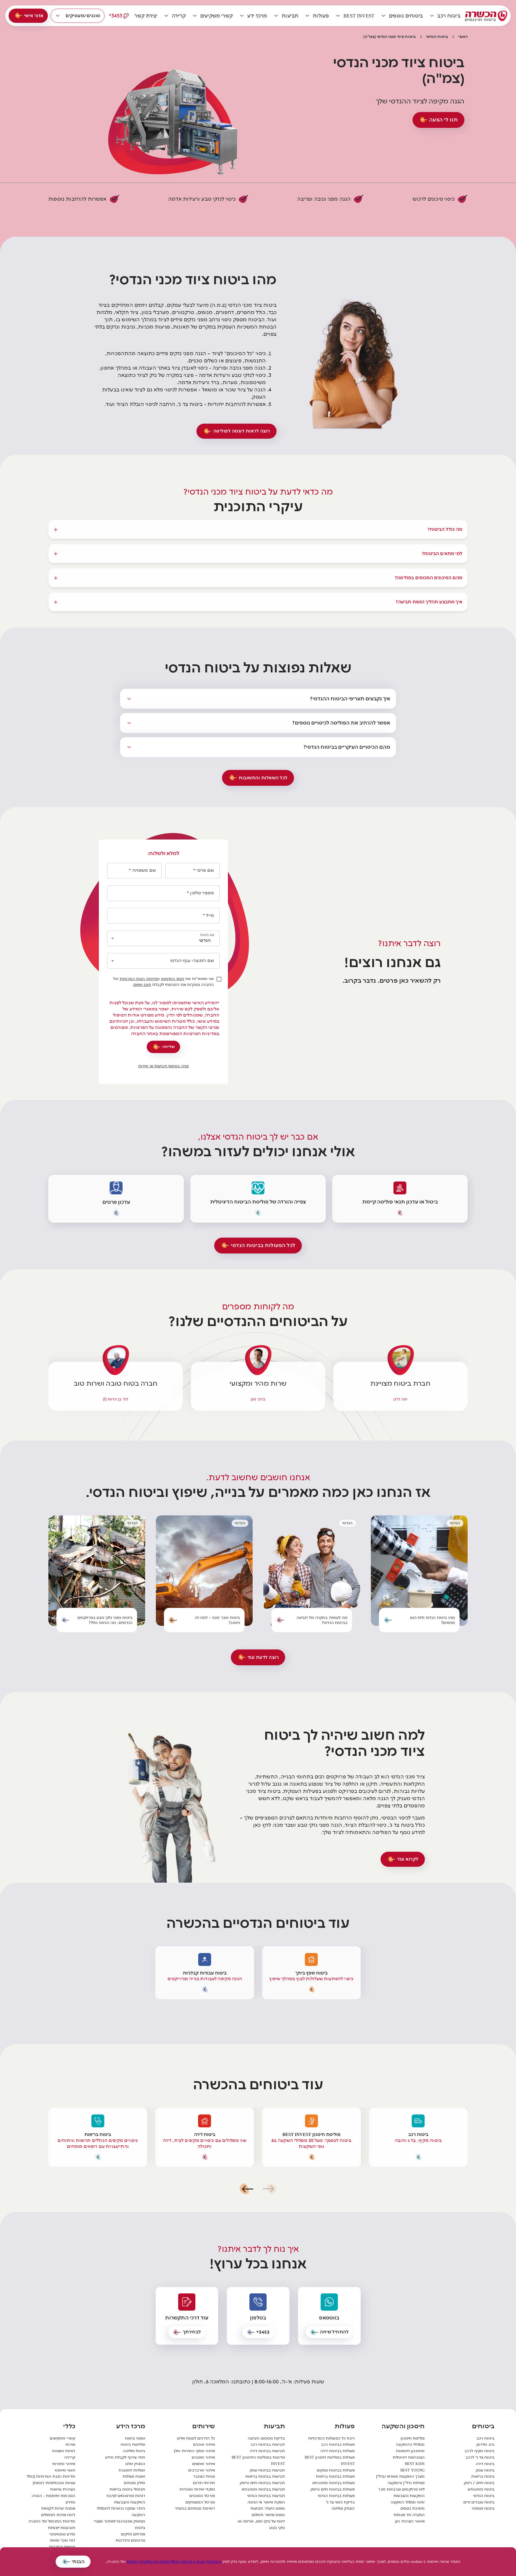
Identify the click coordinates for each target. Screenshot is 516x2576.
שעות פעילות (134, 2476)
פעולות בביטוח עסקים (336, 2470)
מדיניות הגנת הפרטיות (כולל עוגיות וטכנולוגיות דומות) (51, 2480)
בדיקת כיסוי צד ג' (340, 2502)
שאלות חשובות (132, 2470)
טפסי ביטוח (135, 2438)
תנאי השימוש (173, 979)
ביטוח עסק (485, 2470)
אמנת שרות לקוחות (58, 2508)
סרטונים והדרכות (130, 2540)
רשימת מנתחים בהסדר (195, 2508)
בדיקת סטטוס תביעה (266, 2438)
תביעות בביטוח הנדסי (266, 2496)
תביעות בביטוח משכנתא (263, 2489)
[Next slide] (246, 2189)
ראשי (463, 37)
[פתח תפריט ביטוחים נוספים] (384, 16)
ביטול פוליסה (134, 2451)
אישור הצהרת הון (410, 2521)
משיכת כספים (413, 2508)
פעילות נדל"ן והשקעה (406, 2483)
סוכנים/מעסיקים (83, 16)
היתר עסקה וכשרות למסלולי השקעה (121, 2512)
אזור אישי (34, 16)
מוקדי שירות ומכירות (197, 2489)
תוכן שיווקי (142, 985)
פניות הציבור (204, 2476)
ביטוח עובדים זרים (479, 2502)
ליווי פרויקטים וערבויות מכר (401, 2489)
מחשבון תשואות (410, 2451)
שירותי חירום (204, 2483)
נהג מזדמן (485, 2445)
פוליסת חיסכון (413, 2438)
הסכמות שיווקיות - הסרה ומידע (53, 2499)
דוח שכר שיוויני (62, 2540)
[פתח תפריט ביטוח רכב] (432, 16)
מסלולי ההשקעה (410, 2445)
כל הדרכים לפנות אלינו (196, 2438)
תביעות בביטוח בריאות (265, 2476)
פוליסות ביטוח (133, 2445)
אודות (70, 2445)
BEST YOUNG (413, 2470)
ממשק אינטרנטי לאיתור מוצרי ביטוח (119, 2525)
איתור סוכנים (204, 2445)
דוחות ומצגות (64, 2451)
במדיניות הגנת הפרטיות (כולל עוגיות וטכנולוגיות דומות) (174, 2562)
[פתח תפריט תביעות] (276, 16)
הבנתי (78, 2562)
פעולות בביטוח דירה (338, 2451)
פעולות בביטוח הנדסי (336, 2496)
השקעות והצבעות (409, 2496)
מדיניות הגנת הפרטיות (139, 979)
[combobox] (161, 961)
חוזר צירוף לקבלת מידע (125, 2457)
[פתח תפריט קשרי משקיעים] (195, 16)
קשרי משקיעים (62, 2438)
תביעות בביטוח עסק (267, 2470)
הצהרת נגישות (63, 2489)
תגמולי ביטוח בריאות (127, 2489)
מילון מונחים (135, 2483)
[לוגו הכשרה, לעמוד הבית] (486, 16)
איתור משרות (64, 2464)
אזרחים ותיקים (133, 2534)
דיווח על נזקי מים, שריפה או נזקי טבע (261, 2525)
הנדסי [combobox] (205, 940)
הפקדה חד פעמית (409, 2515)
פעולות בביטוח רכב (338, 2445)
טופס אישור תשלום (268, 2515)
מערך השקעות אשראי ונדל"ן (400, 2476)
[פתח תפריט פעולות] (307, 16)
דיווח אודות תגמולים (58, 2515)
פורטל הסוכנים (202, 2496)
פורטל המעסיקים (200, 2502)
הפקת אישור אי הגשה (266, 2502)
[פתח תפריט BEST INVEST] (338, 16)
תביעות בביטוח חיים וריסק (262, 2483)
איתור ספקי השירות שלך (194, 2451)
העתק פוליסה (343, 2508)
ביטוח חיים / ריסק (479, 2483)
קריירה (70, 2457)
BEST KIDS (415, 2464)
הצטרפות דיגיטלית (409, 2457)
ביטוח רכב (485, 2438)
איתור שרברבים (202, 2470)
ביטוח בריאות (483, 2476)
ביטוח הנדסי (437, 37)
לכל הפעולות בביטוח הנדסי (263, 1245)
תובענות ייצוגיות (62, 2528)
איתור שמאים (204, 2464)
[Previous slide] (270, 2189)
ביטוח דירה (485, 2464)
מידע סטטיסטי (62, 2534)
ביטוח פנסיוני (483, 2508)
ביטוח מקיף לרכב (479, 2451)
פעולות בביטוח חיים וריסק (333, 2489)
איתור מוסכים (203, 2457)
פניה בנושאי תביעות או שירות (164, 1066)
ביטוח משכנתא (481, 2489)
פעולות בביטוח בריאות (335, 2476)
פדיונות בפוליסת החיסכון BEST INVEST (258, 2461)
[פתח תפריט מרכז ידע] (242, 16)
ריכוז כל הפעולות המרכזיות (331, 2438)
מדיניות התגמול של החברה (52, 2521)
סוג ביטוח (207, 935)
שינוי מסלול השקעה (408, 2502)
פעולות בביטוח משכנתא (334, 2483)
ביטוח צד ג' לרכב (480, 2457)
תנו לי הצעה (444, 120)
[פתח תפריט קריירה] (166, 16)
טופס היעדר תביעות (268, 2508)
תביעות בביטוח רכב (268, 2445)
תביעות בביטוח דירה (267, 2451)
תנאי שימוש (65, 2470)
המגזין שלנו (135, 2464)
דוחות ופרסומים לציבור (126, 2496)
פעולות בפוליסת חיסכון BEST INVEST (330, 2461)
